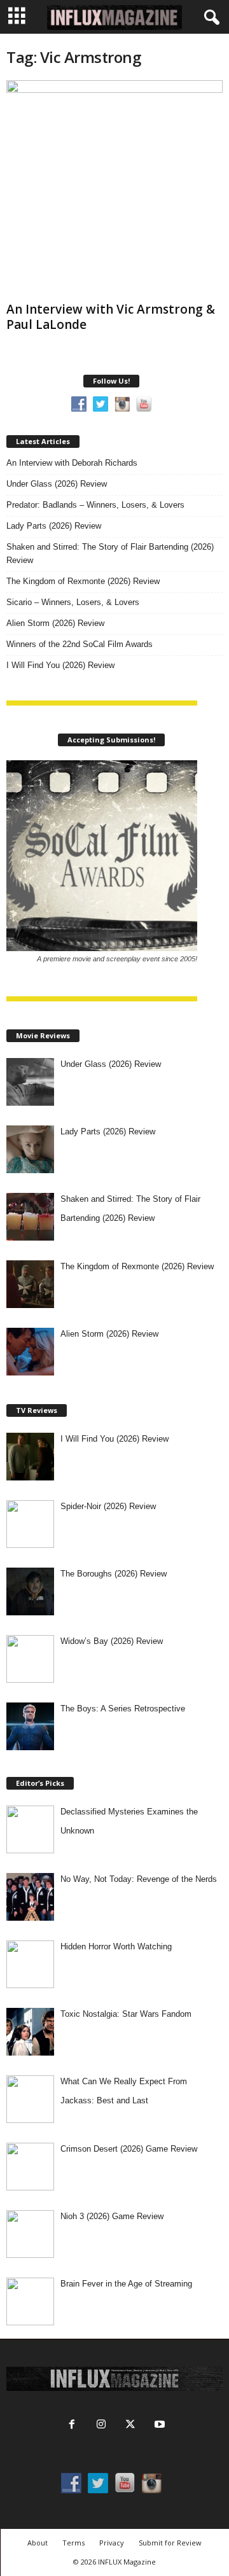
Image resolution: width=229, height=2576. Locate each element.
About (38, 2543)
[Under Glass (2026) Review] (30, 1082)
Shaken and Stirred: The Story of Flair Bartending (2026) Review (110, 553)
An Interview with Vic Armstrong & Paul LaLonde (111, 317)
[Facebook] (72, 2426)
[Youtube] (158, 2426)
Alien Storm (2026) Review (55, 623)
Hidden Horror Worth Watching (116, 1946)
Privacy (112, 2543)
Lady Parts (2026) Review (54, 526)
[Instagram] (101, 2426)
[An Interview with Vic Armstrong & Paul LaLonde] (114, 188)
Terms (73, 2543)
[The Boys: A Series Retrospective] (30, 1726)
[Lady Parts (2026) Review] (30, 1149)
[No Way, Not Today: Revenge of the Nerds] (30, 1897)
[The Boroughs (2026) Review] (30, 1591)
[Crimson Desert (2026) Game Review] (30, 2167)
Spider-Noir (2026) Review (108, 1506)
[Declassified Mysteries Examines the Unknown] (30, 1829)
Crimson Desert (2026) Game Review (129, 2149)
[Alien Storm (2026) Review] (30, 1352)
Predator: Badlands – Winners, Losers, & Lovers (95, 505)
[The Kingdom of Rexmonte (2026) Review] (30, 1284)
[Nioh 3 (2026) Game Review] (30, 2234)
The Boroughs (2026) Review (114, 1574)
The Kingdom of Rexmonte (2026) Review (83, 581)
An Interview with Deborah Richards (72, 463)
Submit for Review (170, 2543)
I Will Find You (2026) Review (60, 665)
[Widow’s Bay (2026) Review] (30, 1659)
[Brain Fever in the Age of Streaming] (30, 2301)
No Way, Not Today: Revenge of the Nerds (139, 1879)
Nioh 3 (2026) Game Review (112, 2216)
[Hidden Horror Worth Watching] (30, 1964)
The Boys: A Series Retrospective (123, 1709)
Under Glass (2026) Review (57, 484)
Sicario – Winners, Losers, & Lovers (73, 602)
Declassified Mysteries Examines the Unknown (129, 1821)
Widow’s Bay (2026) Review (112, 1641)
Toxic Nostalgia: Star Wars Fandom (126, 2014)
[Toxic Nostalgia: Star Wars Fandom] (30, 2032)
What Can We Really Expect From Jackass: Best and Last (124, 2091)
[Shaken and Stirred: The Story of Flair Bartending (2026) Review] (30, 1217)
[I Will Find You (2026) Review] (30, 1457)
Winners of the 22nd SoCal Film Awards (80, 644)
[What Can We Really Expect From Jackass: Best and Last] (30, 2099)
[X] (130, 2426)
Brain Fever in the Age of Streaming (126, 2284)
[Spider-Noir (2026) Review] (30, 1524)
